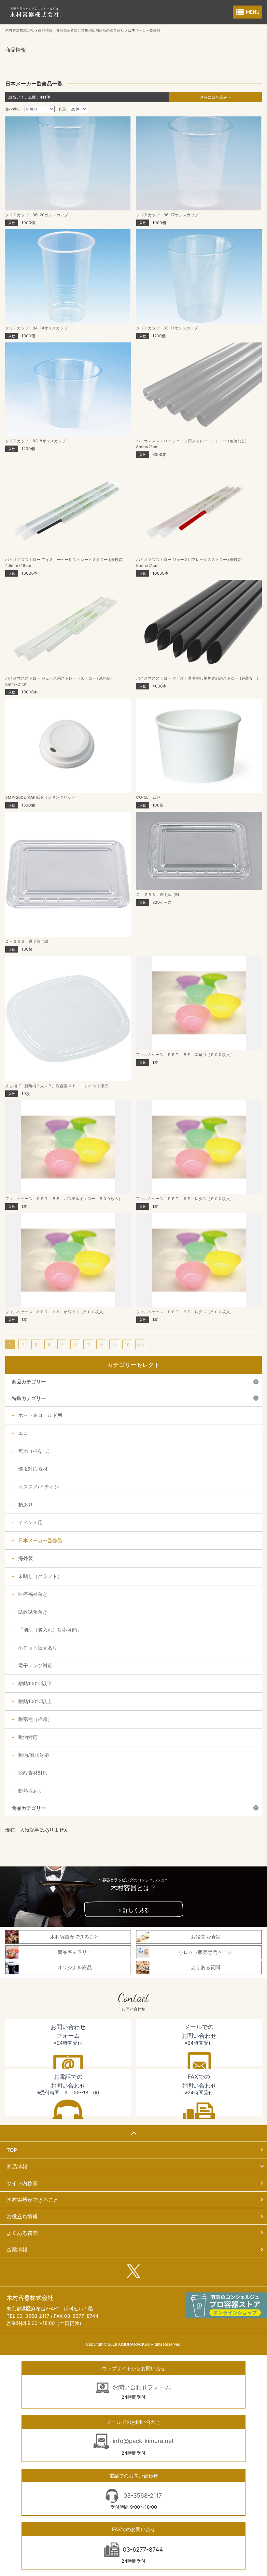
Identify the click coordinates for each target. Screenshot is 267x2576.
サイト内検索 (22, 2183)
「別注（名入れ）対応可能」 (50, 1630)
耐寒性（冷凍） (35, 1719)
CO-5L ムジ (148, 797)
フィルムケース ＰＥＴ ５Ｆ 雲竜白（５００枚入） (185, 1054)
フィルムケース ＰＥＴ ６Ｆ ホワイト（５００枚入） (56, 1312)
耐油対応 (28, 1737)
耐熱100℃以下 (35, 1683)
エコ (23, 1433)
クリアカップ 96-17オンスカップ (167, 215)
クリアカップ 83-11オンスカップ (167, 328)
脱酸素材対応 (33, 1773)
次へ (140, 1345)
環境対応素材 (33, 1469)
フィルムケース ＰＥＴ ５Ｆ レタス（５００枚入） (185, 1312)
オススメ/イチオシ (39, 1487)
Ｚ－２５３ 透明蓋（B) (27, 941)
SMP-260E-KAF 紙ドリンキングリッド (40, 797)
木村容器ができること (33, 2200)
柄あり (26, 1505)
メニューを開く (247, 12)
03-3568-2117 (142, 2496)
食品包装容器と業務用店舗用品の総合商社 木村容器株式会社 (35, 12)
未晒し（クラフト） (40, 1576)
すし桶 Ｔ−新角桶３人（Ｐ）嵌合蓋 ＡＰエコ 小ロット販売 (57, 1086)
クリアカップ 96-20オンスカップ (37, 215)
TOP (12, 2150)
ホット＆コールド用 (40, 1415)
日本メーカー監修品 (40, 1540)
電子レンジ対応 (35, 1666)
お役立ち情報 (22, 2216)
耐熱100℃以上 (35, 1701)
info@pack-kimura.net (143, 2441)
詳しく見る (136, 1910)
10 (127, 1345)
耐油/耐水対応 (34, 1755)
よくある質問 (22, 2233)
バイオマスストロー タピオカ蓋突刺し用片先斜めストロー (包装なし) (197, 678)
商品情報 (17, 2167)
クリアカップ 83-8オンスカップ (35, 441)
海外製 (26, 1558)
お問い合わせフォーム (142, 2387)
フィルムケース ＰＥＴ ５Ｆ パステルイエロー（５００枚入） (64, 1199)
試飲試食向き (33, 1612)
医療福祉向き (33, 1594)
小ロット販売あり (38, 1648)
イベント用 (30, 1522)
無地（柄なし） (35, 1451)
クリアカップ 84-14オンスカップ (36, 328)
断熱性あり (30, 1791)
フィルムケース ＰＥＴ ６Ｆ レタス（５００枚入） (185, 1199)
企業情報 (17, 2249)
